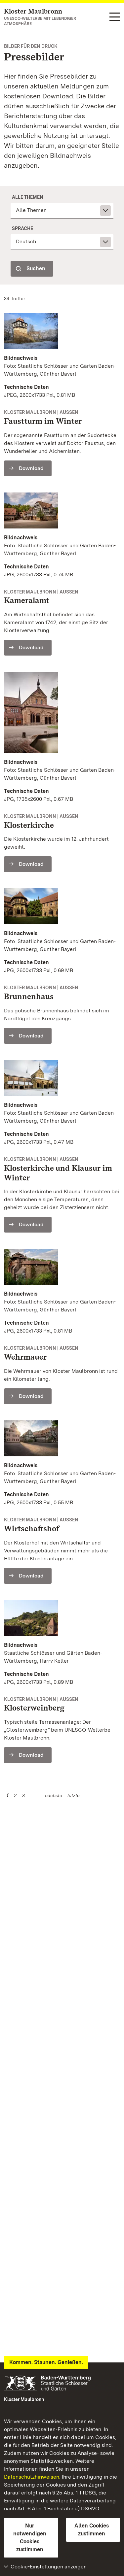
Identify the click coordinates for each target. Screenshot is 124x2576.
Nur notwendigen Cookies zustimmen (30, 2538)
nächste (54, 1795)
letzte (74, 1795)
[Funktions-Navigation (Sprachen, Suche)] (115, 17)
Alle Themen (28, 197)
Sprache (22, 228)
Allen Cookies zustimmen (92, 2530)
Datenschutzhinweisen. (32, 2477)
